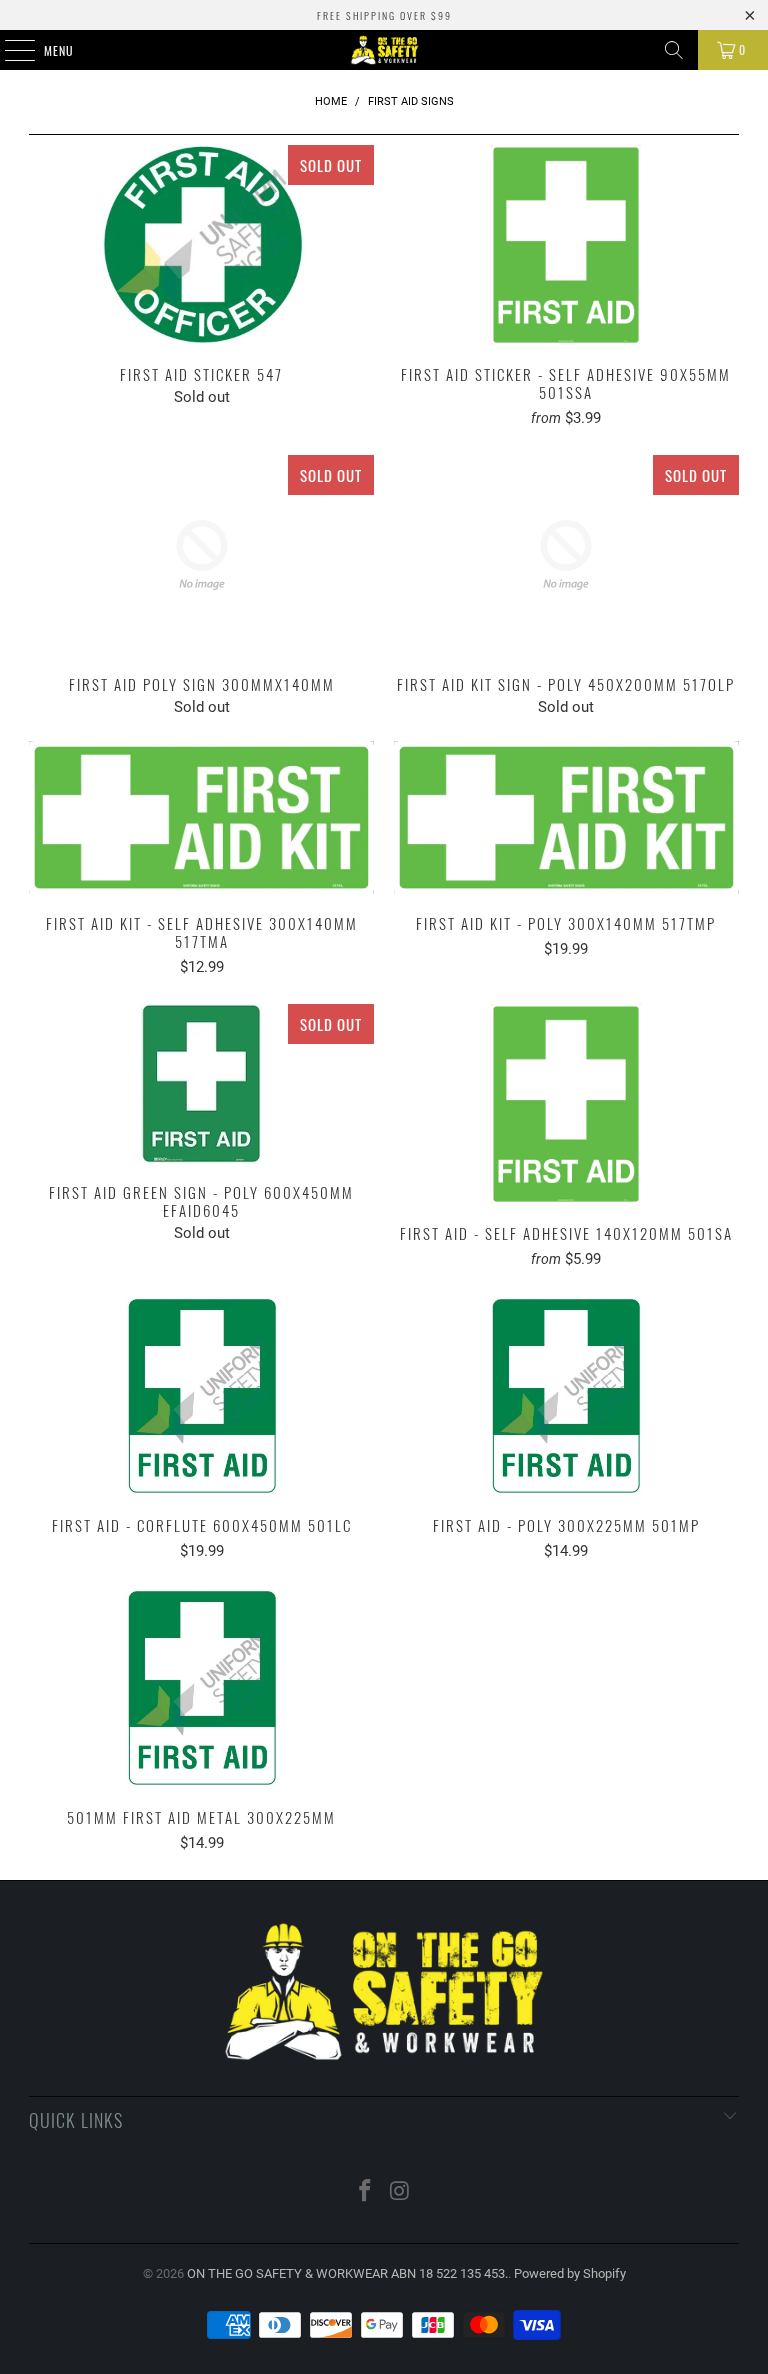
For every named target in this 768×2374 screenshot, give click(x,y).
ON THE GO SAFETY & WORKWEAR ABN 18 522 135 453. (347, 2273)
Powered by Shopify (570, 2273)
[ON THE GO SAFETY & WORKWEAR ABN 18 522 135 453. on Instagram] (401, 2192)
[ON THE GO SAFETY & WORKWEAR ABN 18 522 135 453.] (384, 50)
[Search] (674, 50)
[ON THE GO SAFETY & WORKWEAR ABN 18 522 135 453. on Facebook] (366, 2192)
